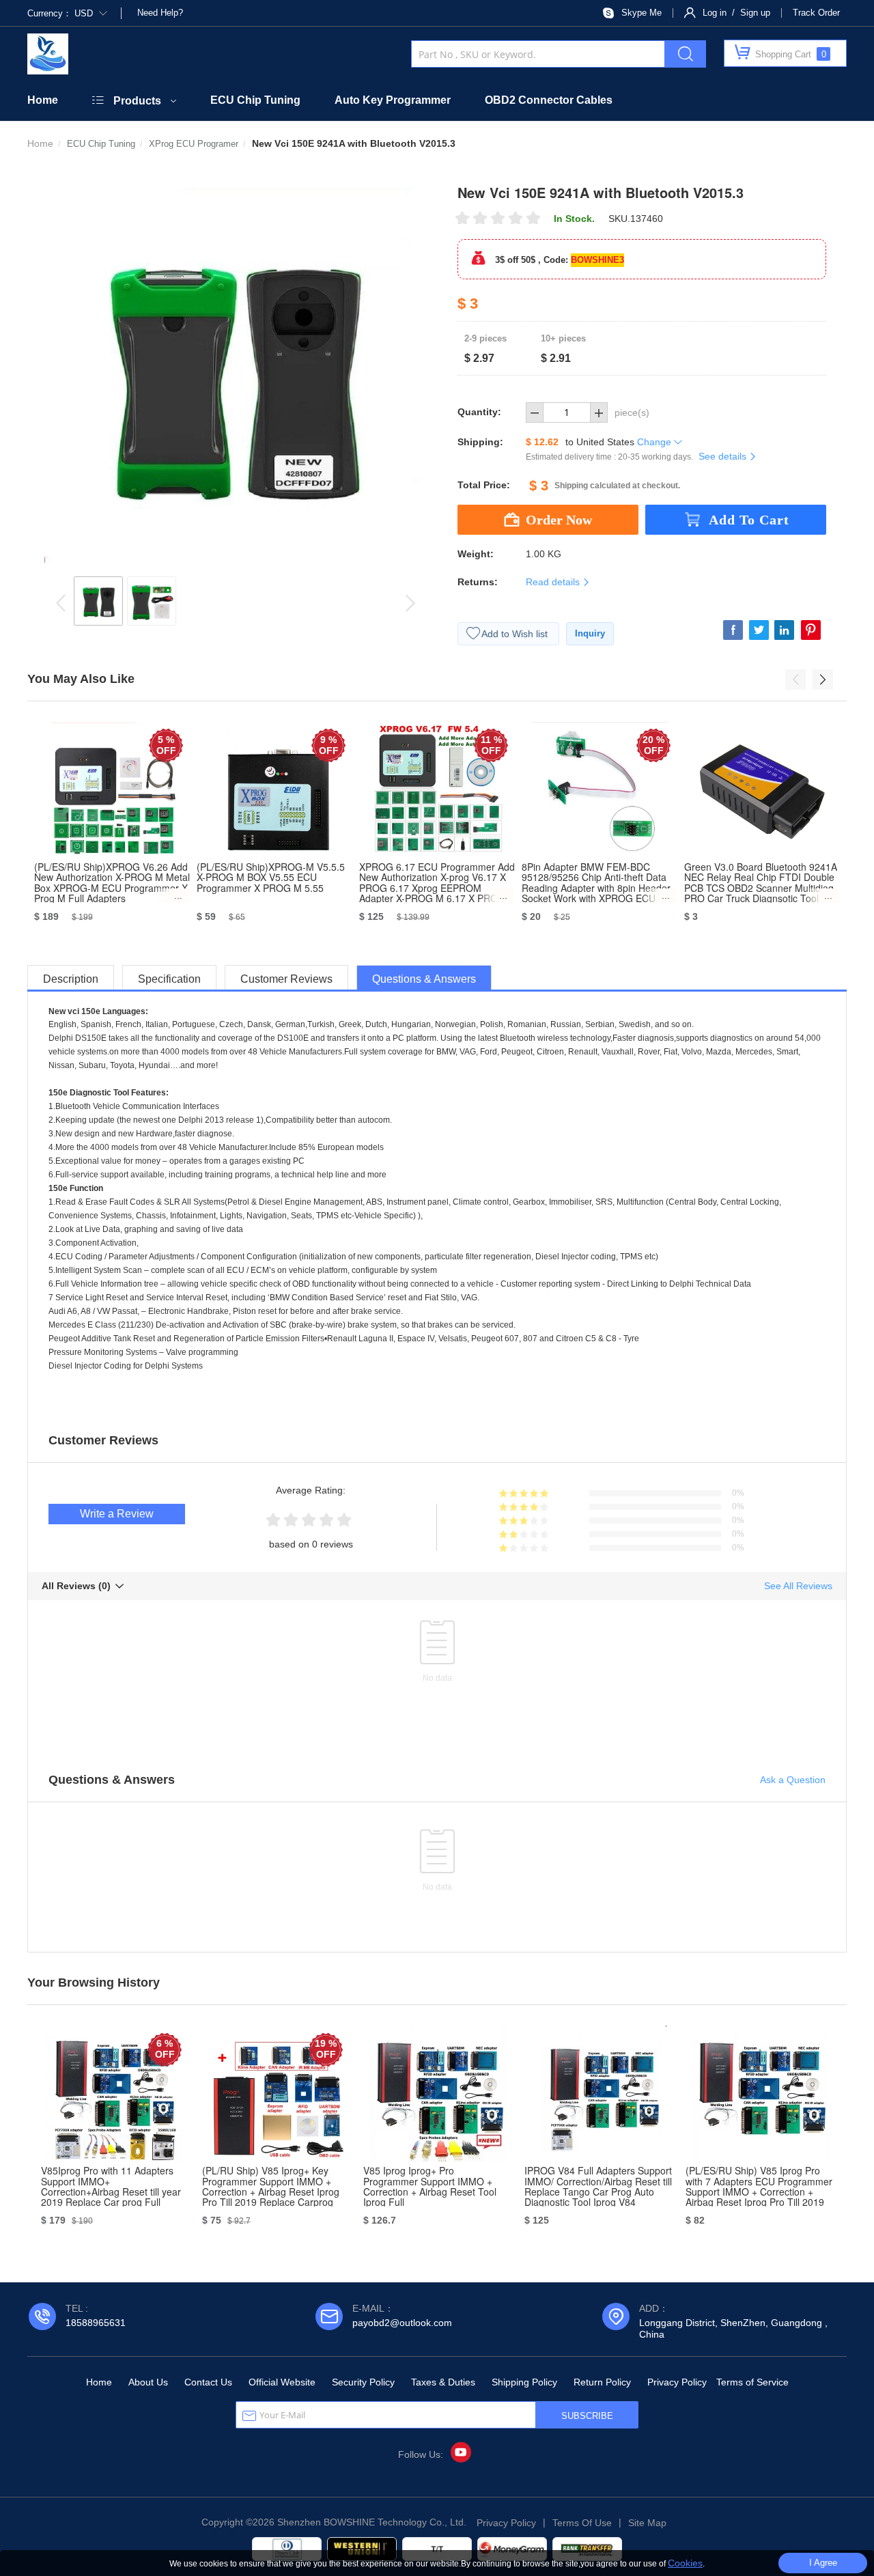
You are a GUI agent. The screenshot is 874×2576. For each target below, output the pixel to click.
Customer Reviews (286, 979)
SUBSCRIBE (587, 2416)
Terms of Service (752, 2382)
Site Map (647, 2523)
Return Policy (602, 2382)
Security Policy (363, 2382)
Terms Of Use (582, 2523)
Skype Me (642, 13)
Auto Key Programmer (393, 100)
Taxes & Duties (443, 2382)
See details (724, 456)
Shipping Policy (524, 2382)
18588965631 (96, 2323)
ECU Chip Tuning (255, 100)
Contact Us (208, 2382)
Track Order (816, 13)
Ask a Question (793, 1780)
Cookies (685, 2563)
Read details (554, 582)
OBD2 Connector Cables (549, 100)
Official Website (282, 2382)
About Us (148, 2382)
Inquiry (590, 633)
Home (43, 100)
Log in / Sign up (736, 13)
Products (137, 101)
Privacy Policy (677, 2382)
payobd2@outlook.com (402, 2323)
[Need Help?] (136, 13)
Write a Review (117, 1514)
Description (71, 979)
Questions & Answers (424, 979)
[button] (795, 680)
